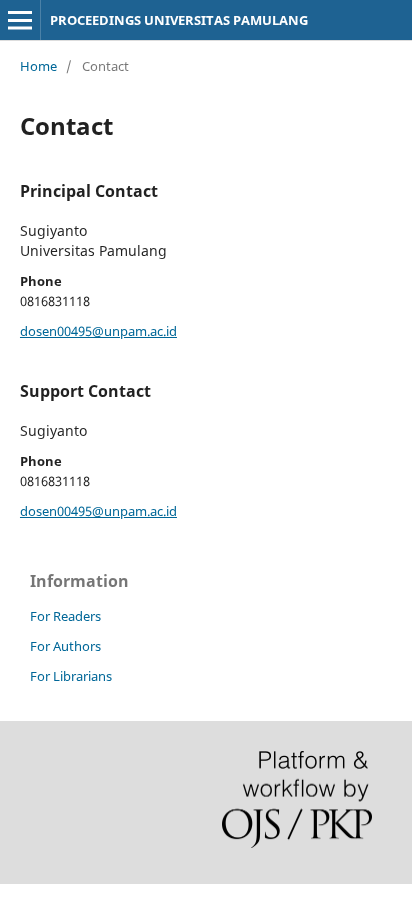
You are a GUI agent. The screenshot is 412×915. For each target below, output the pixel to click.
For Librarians (71, 676)
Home (38, 66)
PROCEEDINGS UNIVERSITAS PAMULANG (179, 20)
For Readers (65, 616)
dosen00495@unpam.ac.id (98, 331)
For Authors (65, 646)
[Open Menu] (20, 20)
